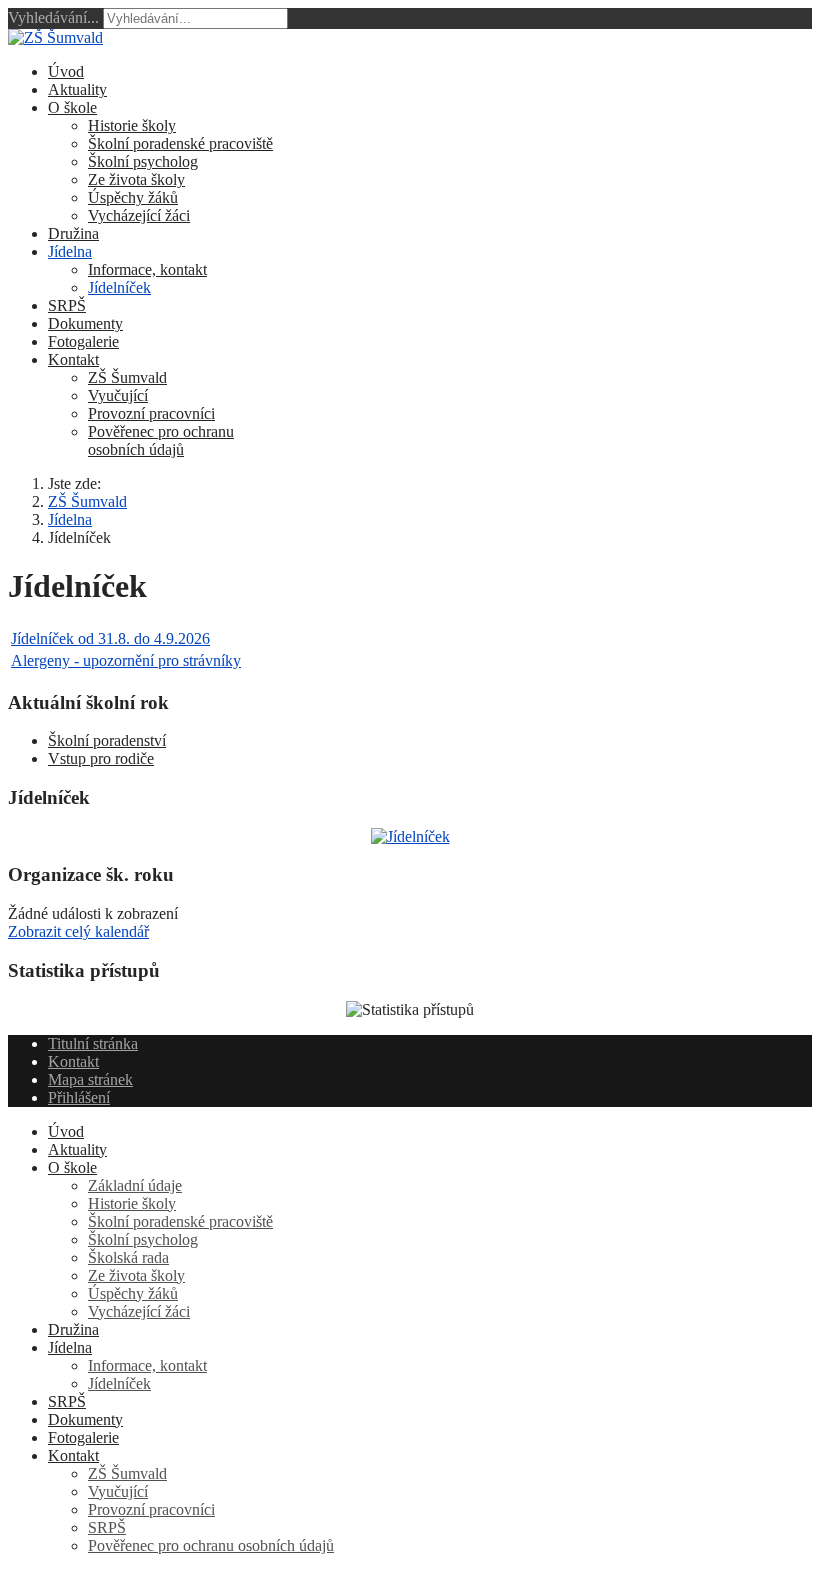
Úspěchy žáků (133, 197)
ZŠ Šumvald (127, 377)
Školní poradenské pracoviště (180, 143)
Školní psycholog (143, 161)
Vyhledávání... (53, 17)
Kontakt (73, 359)
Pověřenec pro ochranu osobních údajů (161, 440)
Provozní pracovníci (151, 413)
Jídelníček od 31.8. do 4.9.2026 (110, 638)
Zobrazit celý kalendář (78, 931)
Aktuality (77, 89)
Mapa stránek (90, 1079)
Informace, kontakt (147, 269)
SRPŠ (67, 305)
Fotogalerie (83, 341)
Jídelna (70, 251)
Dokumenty (85, 323)
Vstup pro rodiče (101, 758)
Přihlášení (79, 1097)
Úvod (66, 71)
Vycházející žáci (139, 215)
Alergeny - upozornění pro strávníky (126, 660)
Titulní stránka (93, 1043)
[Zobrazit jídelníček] (410, 836)
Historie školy (132, 125)
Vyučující (118, 395)
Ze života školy (136, 179)
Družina (73, 233)
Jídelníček (119, 287)
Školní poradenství (107, 740)
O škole (72, 107)
